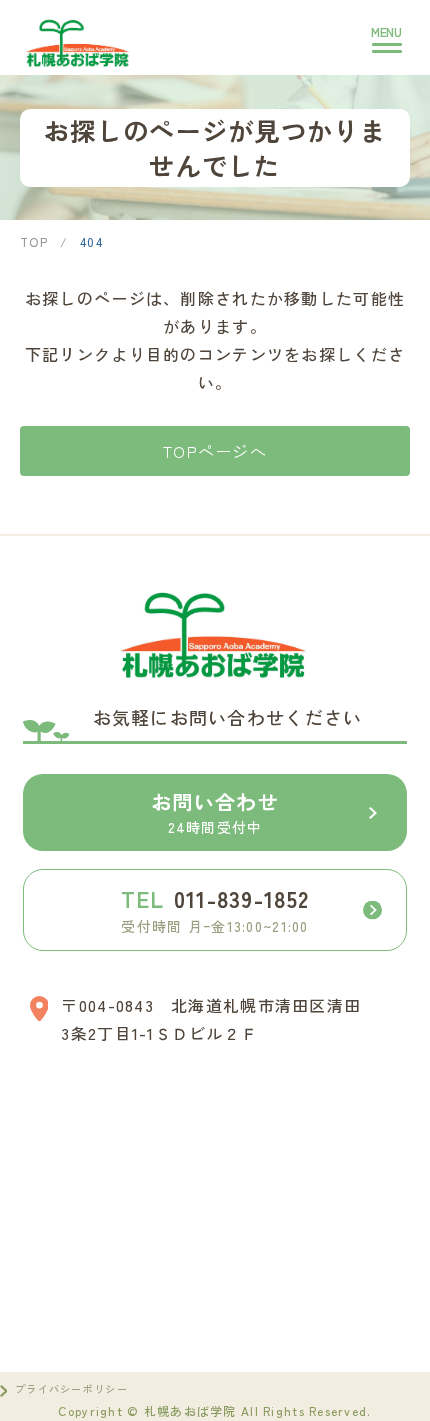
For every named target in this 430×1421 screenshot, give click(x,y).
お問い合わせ (215, 812)
